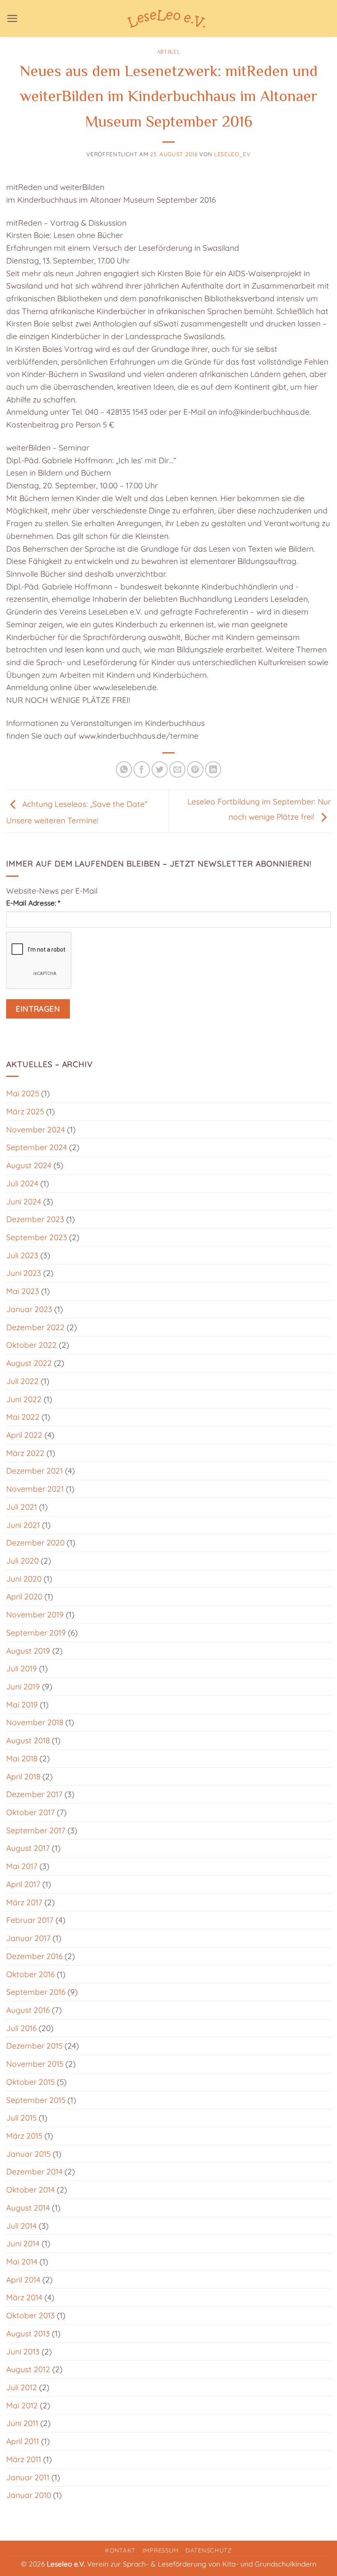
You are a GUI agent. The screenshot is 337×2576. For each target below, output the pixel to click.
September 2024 (37, 1147)
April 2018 (23, 1777)
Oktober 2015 (30, 2082)
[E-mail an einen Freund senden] (178, 769)
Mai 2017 (22, 1866)
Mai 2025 (23, 1093)
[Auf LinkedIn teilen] (213, 769)
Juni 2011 (22, 2423)
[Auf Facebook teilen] (142, 769)
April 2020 (24, 1596)
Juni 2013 (23, 2352)
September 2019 (36, 1633)
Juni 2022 (24, 1399)
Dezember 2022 (35, 1327)
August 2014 (28, 2208)
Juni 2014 (23, 2243)
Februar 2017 (30, 1920)
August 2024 (29, 1165)
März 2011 (24, 2459)
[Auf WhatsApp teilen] (124, 769)
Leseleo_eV (232, 154)
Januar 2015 (28, 2154)
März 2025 (25, 1111)
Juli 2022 (22, 1381)
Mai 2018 (22, 1758)
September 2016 (36, 1992)
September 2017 (36, 1830)
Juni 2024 (24, 1201)
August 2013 (28, 2333)
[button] (12, 18)
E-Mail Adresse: (33, 903)
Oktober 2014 (30, 2190)
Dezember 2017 (34, 1794)
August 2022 (29, 1363)
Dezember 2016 (34, 1956)
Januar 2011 (28, 2477)
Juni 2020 (24, 1579)
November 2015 (35, 2064)
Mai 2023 (23, 1291)
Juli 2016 (21, 2028)
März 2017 (24, 1902)
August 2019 (28, 1651)
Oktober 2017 (30, 1812)
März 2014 (24, 2297)
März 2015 (24, 2136)
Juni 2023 (24, 1273)
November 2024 (36, 1130)
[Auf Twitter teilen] (160, 769)
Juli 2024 (22, 1183)
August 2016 (28, 2010)
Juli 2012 (22, 2387)
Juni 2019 (23, 1687)
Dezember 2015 (34, 2046)
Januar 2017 (28, 1938)
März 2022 (25, 1453)
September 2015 (36, 2100)
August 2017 (28, 1848)
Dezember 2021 (35, 1471)
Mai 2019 (22, 1705)
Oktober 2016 (30, 1974)
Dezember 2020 (35, 1543)
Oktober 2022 (31, 1345)
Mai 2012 (22, 2405)
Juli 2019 (22, 1668)
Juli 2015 (21, 2118)
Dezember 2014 (34, 2172)
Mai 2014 (22, 2262)
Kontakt (120, 2550)
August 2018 (28, 1740)
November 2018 (35, 1722)
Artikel (169, 52)
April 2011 (23, 2441)
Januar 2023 (29, 1309)
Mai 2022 (23, 1417)
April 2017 (23, 1884)
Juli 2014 (21, 2226)
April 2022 (24, 1435)
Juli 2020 (22, 1561)
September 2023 (37, 1237)
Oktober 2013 (30, 2315)
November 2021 (35, 1489)
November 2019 (35, 1615)
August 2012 (28, 2369)
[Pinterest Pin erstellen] (195, 769)
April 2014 (23, 2280)
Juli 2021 (22, 1507)
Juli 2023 (22, 1255)
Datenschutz (209, 2550)
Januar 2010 (29, 2495)
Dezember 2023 (35, 1219)
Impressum (161, 2550)
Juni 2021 (23, 1525)
